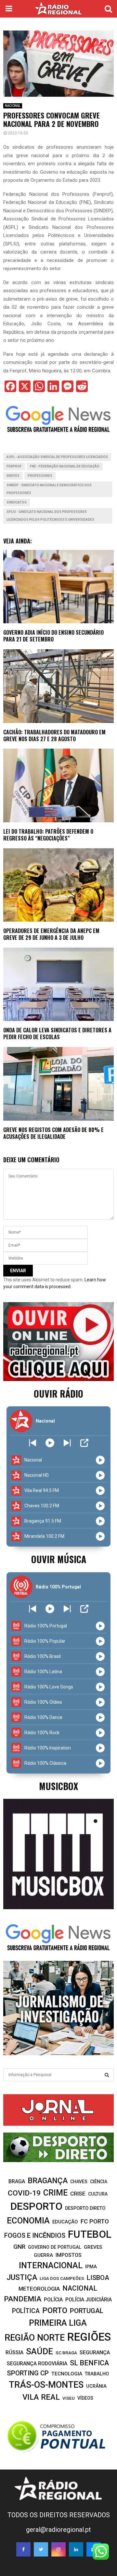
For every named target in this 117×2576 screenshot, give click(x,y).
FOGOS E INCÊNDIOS (35, 2235)
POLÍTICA (26, 2311)
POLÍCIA (53, 2300)
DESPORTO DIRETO (85, 2208)
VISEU (69, 2398)
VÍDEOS (85, 2398)
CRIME (55, 2193)
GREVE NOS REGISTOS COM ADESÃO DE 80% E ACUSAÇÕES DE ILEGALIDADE (53, 1133)
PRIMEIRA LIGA (58, 2323)
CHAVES (79, 2182)
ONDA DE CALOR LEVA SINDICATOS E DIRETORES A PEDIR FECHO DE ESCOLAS (57, 1033)
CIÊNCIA (99, 2182)
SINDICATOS (17, 502)
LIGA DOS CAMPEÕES (62, 2278)
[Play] (50, 1443)
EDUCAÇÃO (65, 2222)
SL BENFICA (89, 2363)
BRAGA (17, 2181)
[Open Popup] (84, 1443)
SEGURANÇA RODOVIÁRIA (37, 2364)
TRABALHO (97, 2374)
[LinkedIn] (76, 2549)
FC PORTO (95, 2221)
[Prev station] (67, 1443)
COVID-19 (24, 2193)
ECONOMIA (28, 2221)
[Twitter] (41, 2549)
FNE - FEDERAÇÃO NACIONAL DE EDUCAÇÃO (65, 466)
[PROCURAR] (107, 2075)
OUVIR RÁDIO (58, 1394)
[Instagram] (58, 2549)
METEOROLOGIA (39, 2289)
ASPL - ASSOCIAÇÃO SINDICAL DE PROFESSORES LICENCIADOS (57, 457)
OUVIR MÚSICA (59, 1559)
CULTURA (98, 2194)
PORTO (55, 2310)
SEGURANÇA (95, 2352)
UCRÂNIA (96, 2386)
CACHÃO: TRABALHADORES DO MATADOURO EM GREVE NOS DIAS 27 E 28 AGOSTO (54, 735)
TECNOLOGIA (67, 2374)
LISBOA (98, 2278)
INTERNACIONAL (51, 2265)
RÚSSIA (14, 2352)
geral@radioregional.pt (58, 2530)
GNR (19, 2247)
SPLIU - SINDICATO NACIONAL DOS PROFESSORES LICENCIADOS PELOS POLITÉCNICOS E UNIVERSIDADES (50, 516)
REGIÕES (89, 2337)
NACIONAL (13, 106)
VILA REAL (41, 2397)
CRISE (78, 2194)
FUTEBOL (90, 2234)
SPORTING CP (28, 2373)
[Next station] (33, 1443)
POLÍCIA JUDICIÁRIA (89, 2300)
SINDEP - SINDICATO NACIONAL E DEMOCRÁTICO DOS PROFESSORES (49, 489)
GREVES (13, 476)
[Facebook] (23, 2549)
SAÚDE (39, 2351)
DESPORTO (36, 2206)
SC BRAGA (66, 2353)
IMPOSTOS (69, 2255)
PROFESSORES (40, 476)
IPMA (91, 2267)
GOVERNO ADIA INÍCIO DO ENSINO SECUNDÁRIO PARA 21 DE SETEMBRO (53, 636)
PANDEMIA (23, 2299)
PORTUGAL (87, 2311)
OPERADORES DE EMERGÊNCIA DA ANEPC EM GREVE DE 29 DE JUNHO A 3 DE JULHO (51, 934)
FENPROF (14, 466)
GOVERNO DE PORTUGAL (55, 2247)
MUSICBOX (58, 1786)
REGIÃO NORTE (35, 2338)
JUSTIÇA (22, 2277)
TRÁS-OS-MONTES (46, 2385)
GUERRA (43, 2255)
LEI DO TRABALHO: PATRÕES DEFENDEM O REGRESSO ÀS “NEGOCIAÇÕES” (48, 835)
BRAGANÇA (48, 2181)
